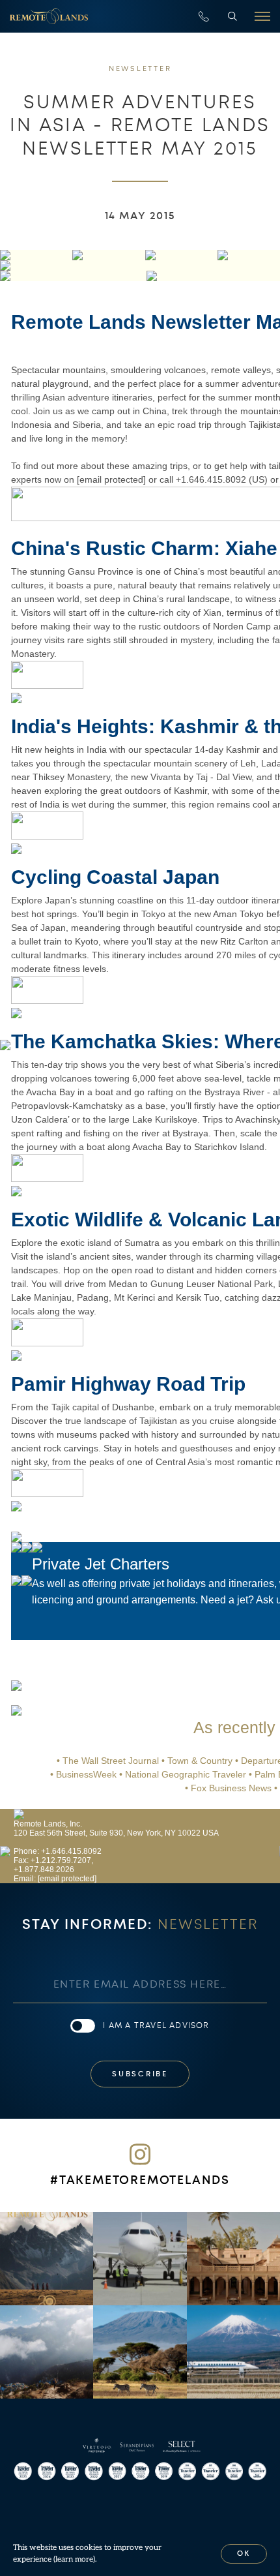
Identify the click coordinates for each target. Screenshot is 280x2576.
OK (244, 2553)
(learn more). (75, 2559)
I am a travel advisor (156, 2025)
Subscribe (140, 2074)
